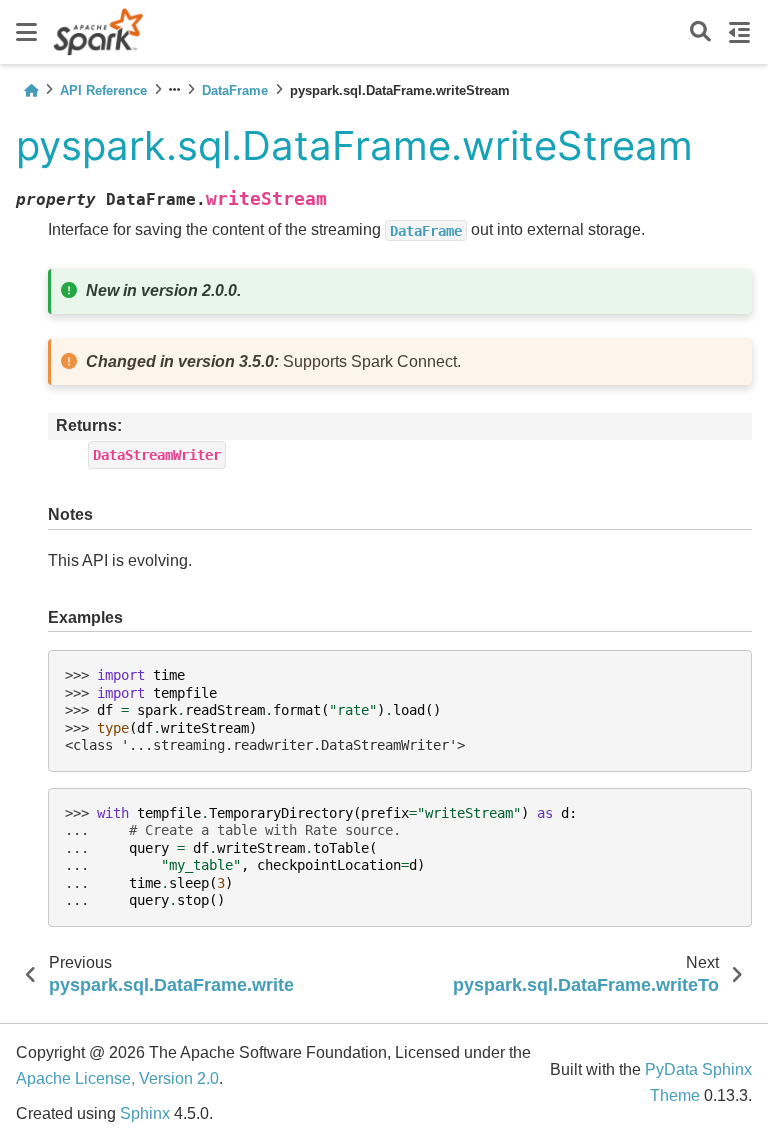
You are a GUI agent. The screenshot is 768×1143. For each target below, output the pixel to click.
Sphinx (145, 1113)
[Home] (31, 90)
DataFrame (235, 90)
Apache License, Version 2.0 (117, 1078)
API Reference (103, 90)
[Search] (700, 32)
